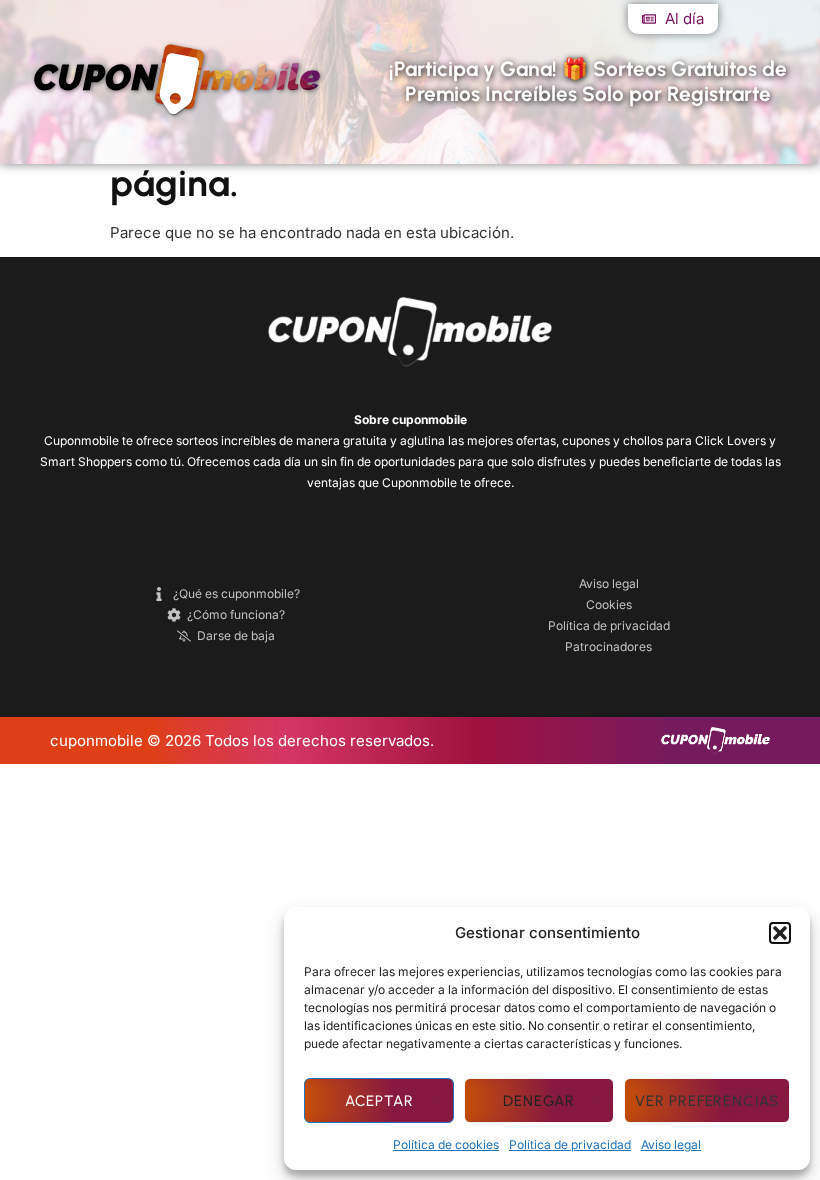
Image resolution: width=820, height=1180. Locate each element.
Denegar (539, 1101)
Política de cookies (446, 1144)
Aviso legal (671, 1144)
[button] (780, 933)
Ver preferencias (707, 1101)
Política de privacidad (570, 1144)
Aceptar (379, 1101)
